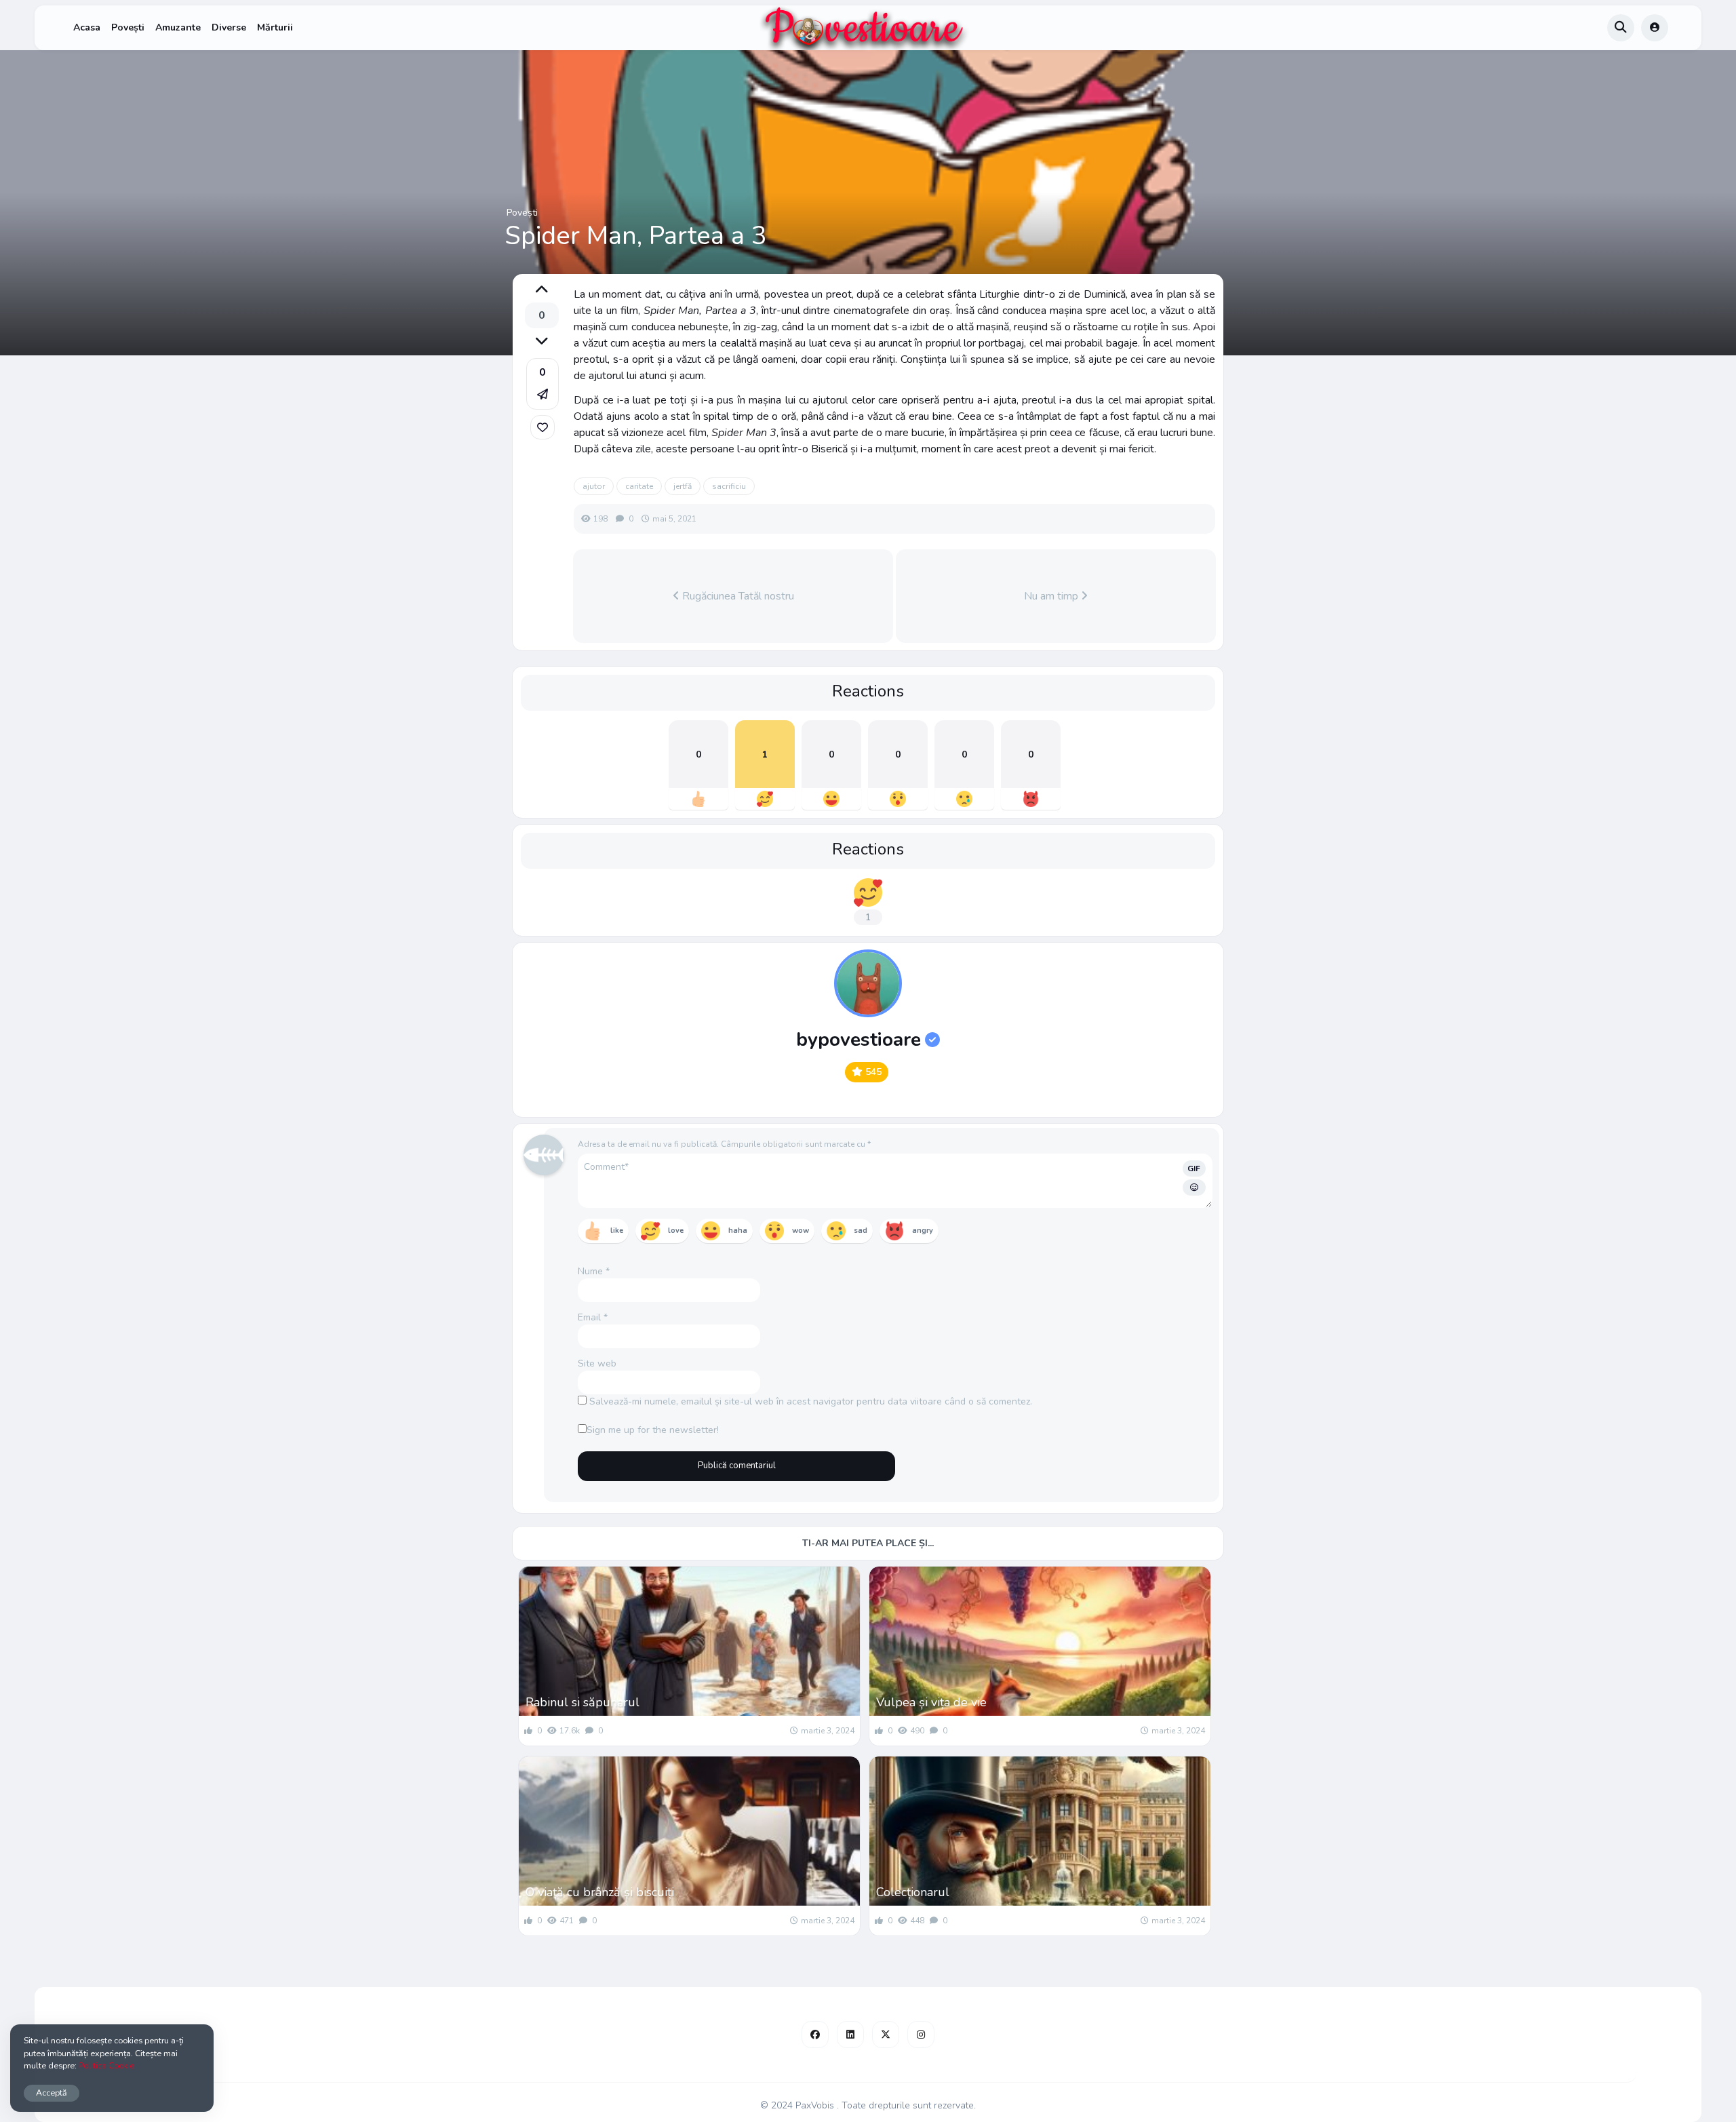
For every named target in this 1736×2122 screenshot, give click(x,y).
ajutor (594, 486)
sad (861, 1231)
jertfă (683, 486)
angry (923, 1231)
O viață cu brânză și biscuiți (600, 1892)
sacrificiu (729, 486)
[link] (542, 427)
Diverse (229, 27)
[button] (542, 384)
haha (738, 1231)
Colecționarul (913, 1892)
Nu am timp (1052, 596)
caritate (639, 486)
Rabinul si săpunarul (583, 1702)
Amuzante (178, 27)
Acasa (87, 27)
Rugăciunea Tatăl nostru (737, 596)
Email (593, 1317)
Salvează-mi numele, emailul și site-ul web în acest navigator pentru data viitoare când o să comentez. (811, 1401)
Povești (128, 27)
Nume (594, 1271)
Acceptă (52, 2092)
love (676, 1231)
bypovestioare (859, 1040)
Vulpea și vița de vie (931, 1702)
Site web (597, 1363)
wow (801, 1231)
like (617, 1231)
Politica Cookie (106, 2065)
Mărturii (275, 27)
